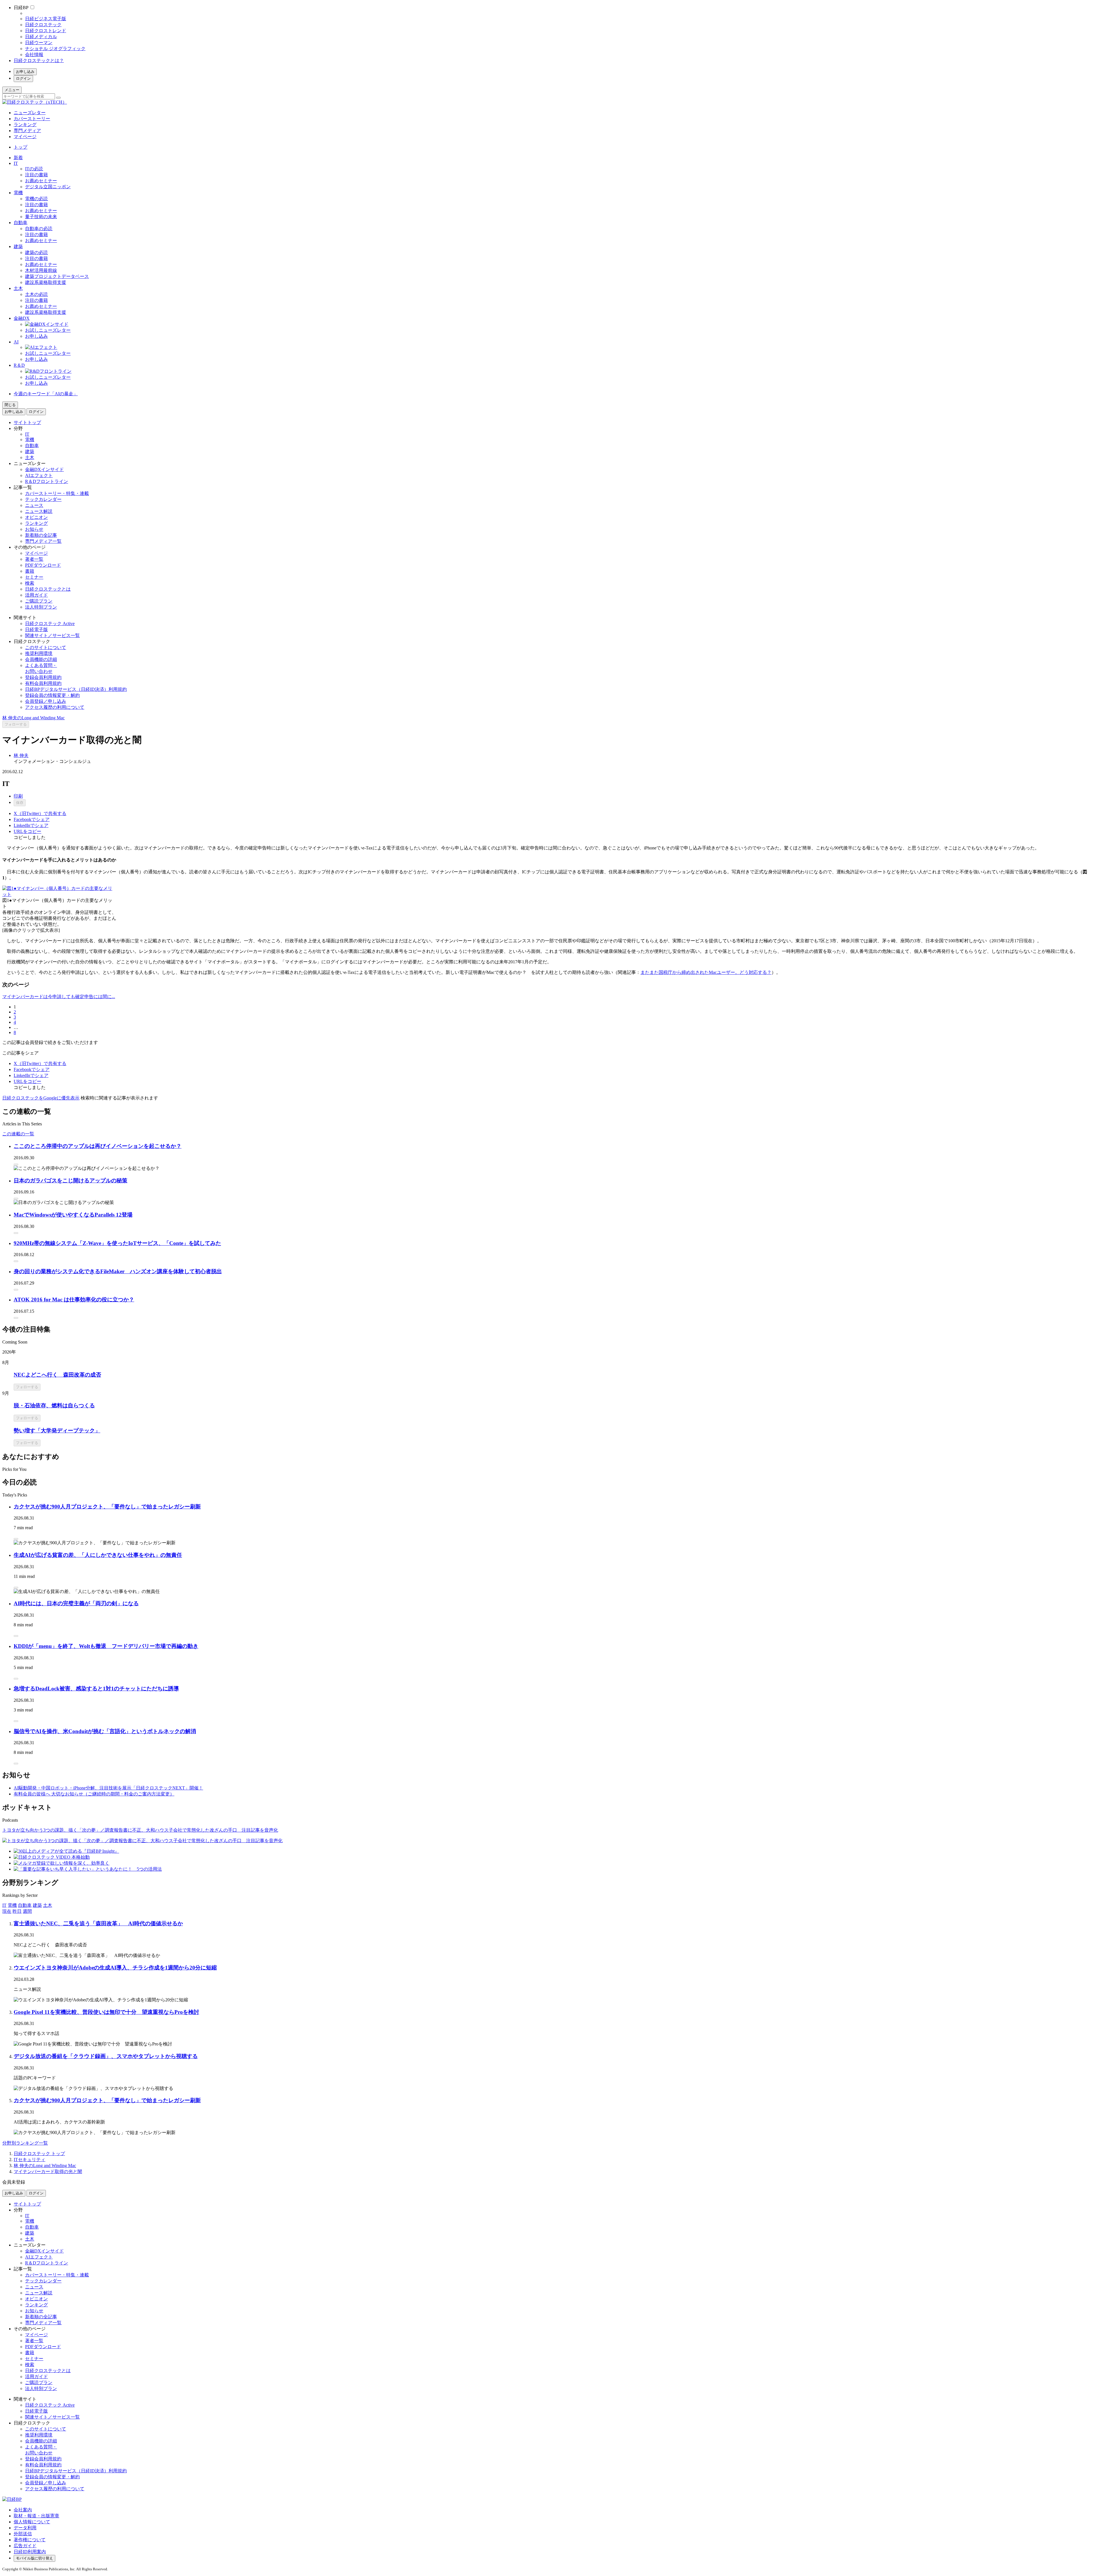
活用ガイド (36, 595)
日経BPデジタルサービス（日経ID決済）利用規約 (76, 689)
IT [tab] (4, 1905)
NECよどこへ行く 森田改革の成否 (57, 1375)
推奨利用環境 (39, 653)
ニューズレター (30, 113)
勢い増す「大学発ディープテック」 (57, 1431)
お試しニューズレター (48, 330)
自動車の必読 (39, 229)
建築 (18, 246)
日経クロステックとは (48, 589)
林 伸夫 (21, 755)
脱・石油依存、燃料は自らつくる (54, 1405)
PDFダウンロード (43, 565)
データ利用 (25, 2528)
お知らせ (34, 529)
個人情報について (32, 2522)
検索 (30, 583)
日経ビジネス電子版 (46, 19)
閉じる (10, 405)
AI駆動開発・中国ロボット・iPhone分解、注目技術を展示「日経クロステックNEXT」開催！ (108, 1788)
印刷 (18, 796)
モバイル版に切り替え (34, 2558)
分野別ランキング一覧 (25, 2143)
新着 (18, 158)
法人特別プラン (41, 607)
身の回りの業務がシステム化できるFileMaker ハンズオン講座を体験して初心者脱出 (118, 1271)
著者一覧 (34, 559)
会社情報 (34, 55)
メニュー (12, 90)
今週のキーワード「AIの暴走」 (46, 394)
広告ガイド (25, 2546)
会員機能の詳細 (41, 659)
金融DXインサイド (44, 469)
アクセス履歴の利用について (55, 707)
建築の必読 (36, 252)
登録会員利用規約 (43, 677)
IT (16, 163)
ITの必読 (34, 169)
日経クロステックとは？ (39, 61)
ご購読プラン (39, 601)
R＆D (19, 365)
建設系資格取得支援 (46, 282)
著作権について (30, 2540)
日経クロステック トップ (39, 2154)
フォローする (16, 724)
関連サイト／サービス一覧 (52, 635)
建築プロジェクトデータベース (57, 276)
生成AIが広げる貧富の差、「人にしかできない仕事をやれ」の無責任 (98, 1555)
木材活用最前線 (41, 270)
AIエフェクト (39, 475)
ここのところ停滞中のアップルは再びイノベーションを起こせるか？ (98, 1146)
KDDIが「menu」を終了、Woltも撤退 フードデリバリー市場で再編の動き (106, 1646)
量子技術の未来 (41, 217)
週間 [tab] (27, 1911)
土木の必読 (36, 294)
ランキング (25, 125)
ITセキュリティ (29, 2160)
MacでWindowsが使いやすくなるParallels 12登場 (73, 1215)
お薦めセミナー (41, 181)
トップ (21, 147)
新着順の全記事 (41, 535)
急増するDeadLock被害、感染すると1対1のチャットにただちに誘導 (96, 1689)
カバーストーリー (32, 119)
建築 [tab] (37, 1905)
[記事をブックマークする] (16, 1164)
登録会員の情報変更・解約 (52, 695)
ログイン (23, 78)
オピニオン (36, 517)
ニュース (34, 505)
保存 (20, 803)
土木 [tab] (48, 1905)
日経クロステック (43, 25)
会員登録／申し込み (46, 701)
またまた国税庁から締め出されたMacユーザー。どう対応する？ (706, 972)
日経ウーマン (39, 43)
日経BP (21, 8)
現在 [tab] (7, 1911)
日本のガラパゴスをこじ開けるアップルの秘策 (71, 1181)
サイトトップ (27, 422)
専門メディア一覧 (43, 541)
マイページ (25, 137)
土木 (18, 288)
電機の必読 (36, 199)
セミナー (34, 577)
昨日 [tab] (17, 1911)
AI (16, 342)
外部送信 (23, 2534)
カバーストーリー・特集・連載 (57, 493)
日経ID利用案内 (30, 2552)
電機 (18, 193)
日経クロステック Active (50, 623)
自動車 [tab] (25, 1905)
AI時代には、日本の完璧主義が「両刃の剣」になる (76, 1603)
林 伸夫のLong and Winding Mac (33, 718)
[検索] (58, 98)
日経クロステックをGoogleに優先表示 (41, 1098)
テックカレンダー (43, 499)
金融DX (22, 318)
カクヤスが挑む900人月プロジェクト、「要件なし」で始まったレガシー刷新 (107, 1507)
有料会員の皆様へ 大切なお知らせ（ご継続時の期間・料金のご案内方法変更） (94, 1794)
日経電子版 (36, 629)
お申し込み (25, 72)
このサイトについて (46, 647)
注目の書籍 (36, 175)
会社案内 (23, 2510)
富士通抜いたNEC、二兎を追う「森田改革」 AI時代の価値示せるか (98, 1923)
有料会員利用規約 (43, 683)
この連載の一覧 (18, 1134)
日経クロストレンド (46, 31)
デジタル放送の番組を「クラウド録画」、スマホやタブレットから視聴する (106, 2056)
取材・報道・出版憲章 (36, 2516)
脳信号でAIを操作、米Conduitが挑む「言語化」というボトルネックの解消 (105, 1731)
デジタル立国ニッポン (48, 187)
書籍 (30, 571)
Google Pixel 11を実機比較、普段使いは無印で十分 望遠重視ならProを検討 (106, 2012)
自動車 (21, 223)
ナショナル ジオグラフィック (55, 49)
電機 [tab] (12, 1905)
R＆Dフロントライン (47, 481)
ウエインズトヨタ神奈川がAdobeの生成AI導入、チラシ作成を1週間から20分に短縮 (115, 1968)
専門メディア (27, 131)
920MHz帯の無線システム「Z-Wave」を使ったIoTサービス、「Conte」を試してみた (117, 1243)
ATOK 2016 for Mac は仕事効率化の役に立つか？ (74, 1300)
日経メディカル (41, 37)
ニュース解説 (39, 511)
